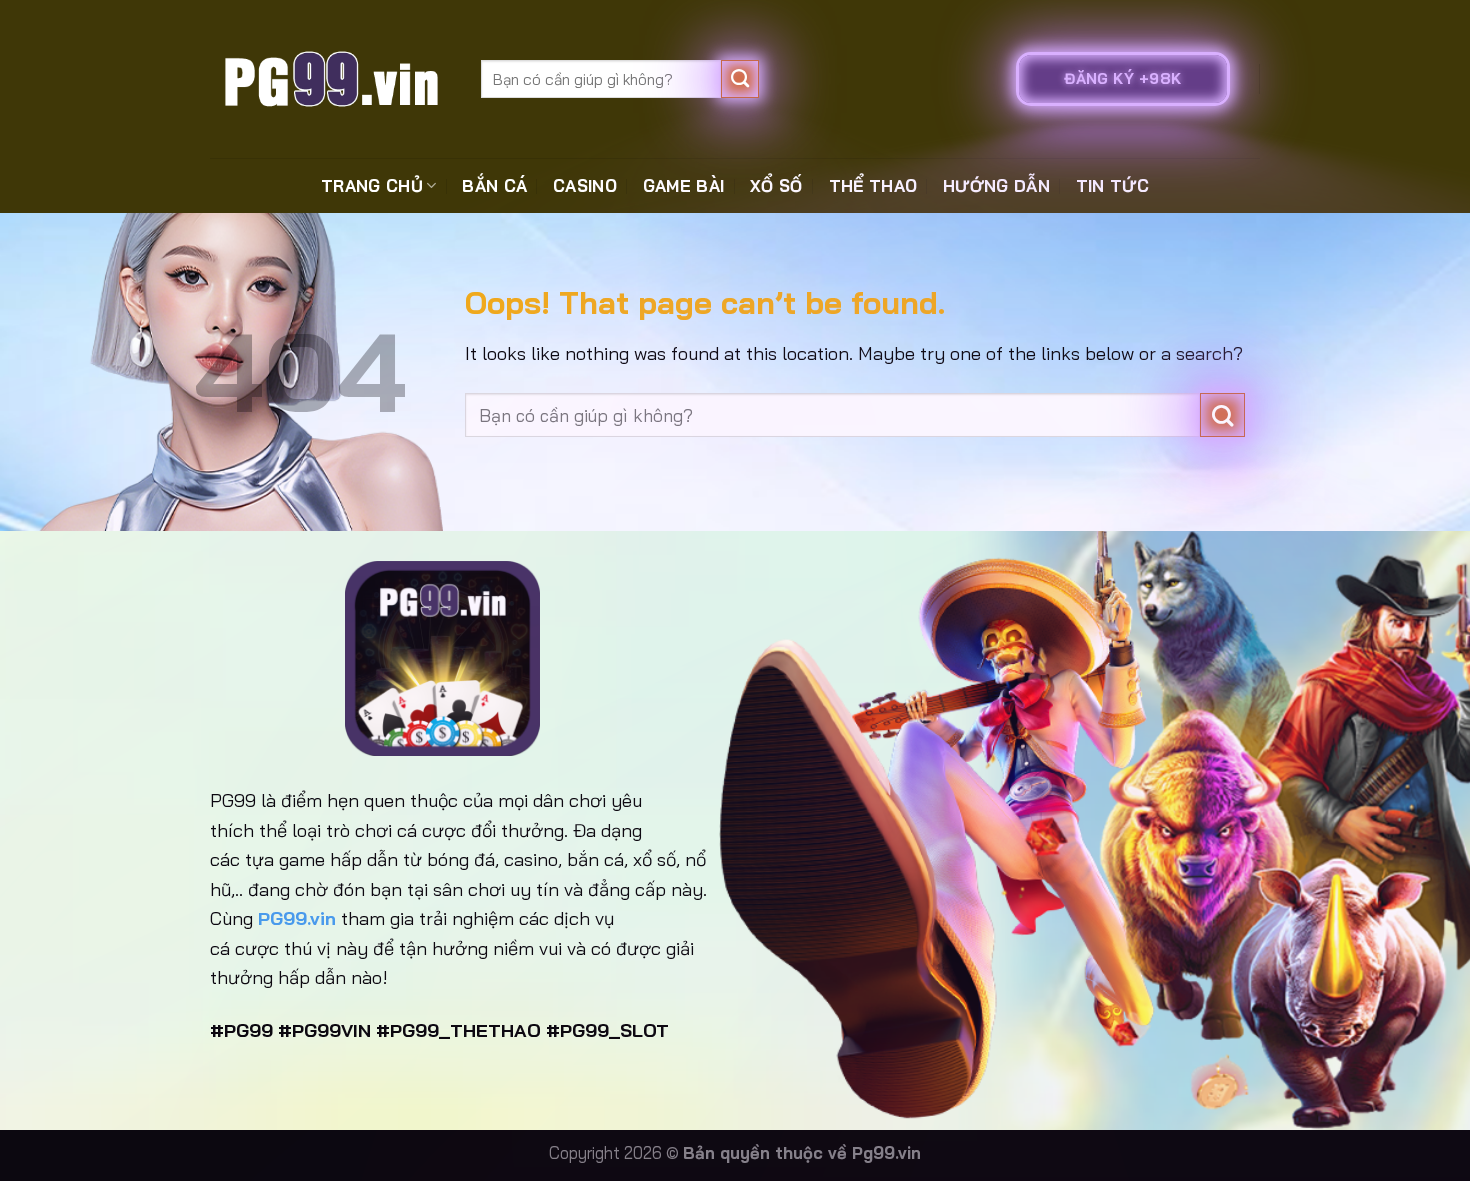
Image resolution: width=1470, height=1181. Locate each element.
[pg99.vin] (330, 78)
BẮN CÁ (494, 185)
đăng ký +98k (1122, 78)
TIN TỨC (1112, 185)
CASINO (585, 185)
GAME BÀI (684, 185)
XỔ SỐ (776, 185)
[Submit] (740, 79)
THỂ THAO (873, 185)
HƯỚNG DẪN (996, 185)
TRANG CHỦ (372, 185)
